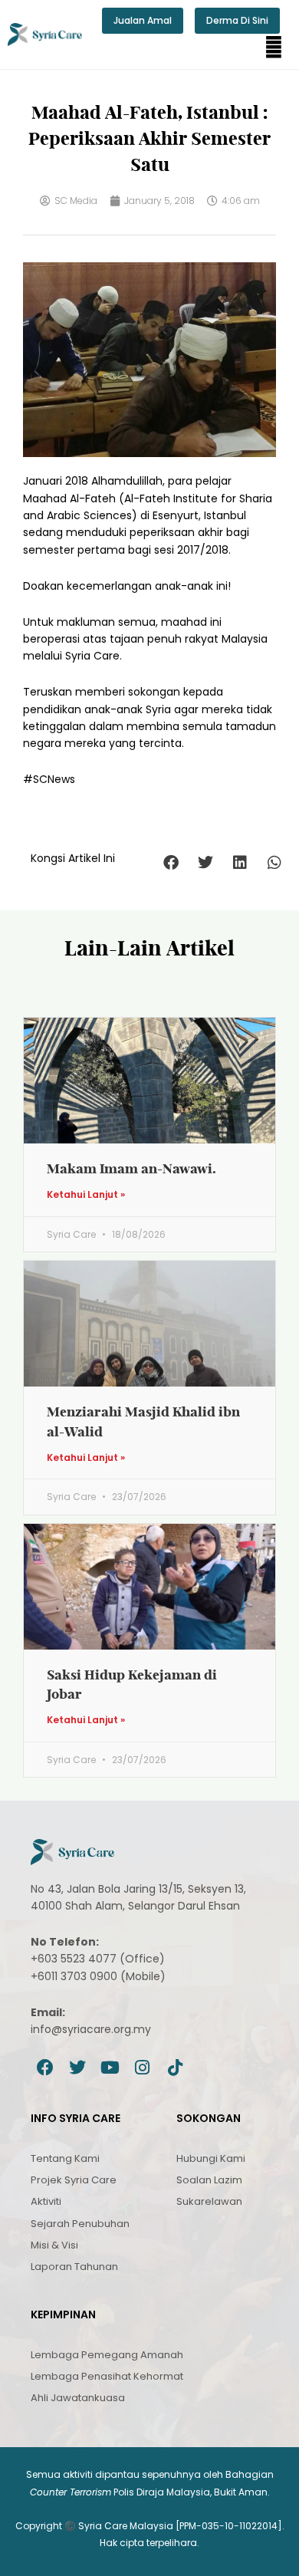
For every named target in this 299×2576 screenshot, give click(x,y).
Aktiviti (46, 2201)
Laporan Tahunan (74, 2267)
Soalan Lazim (209, 2180)
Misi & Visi (54, 2245)
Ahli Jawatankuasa (78, 2398)
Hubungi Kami (211, 2158)
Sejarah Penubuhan (80, 2224)
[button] (274, 48)
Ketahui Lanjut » (86, 1195)
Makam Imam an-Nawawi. (131, 1168)
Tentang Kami (65, 2158)
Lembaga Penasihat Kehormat (107, 2376)
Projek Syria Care (74, 2180)
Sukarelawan (209, 2201)
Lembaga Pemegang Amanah (107, 2355)
